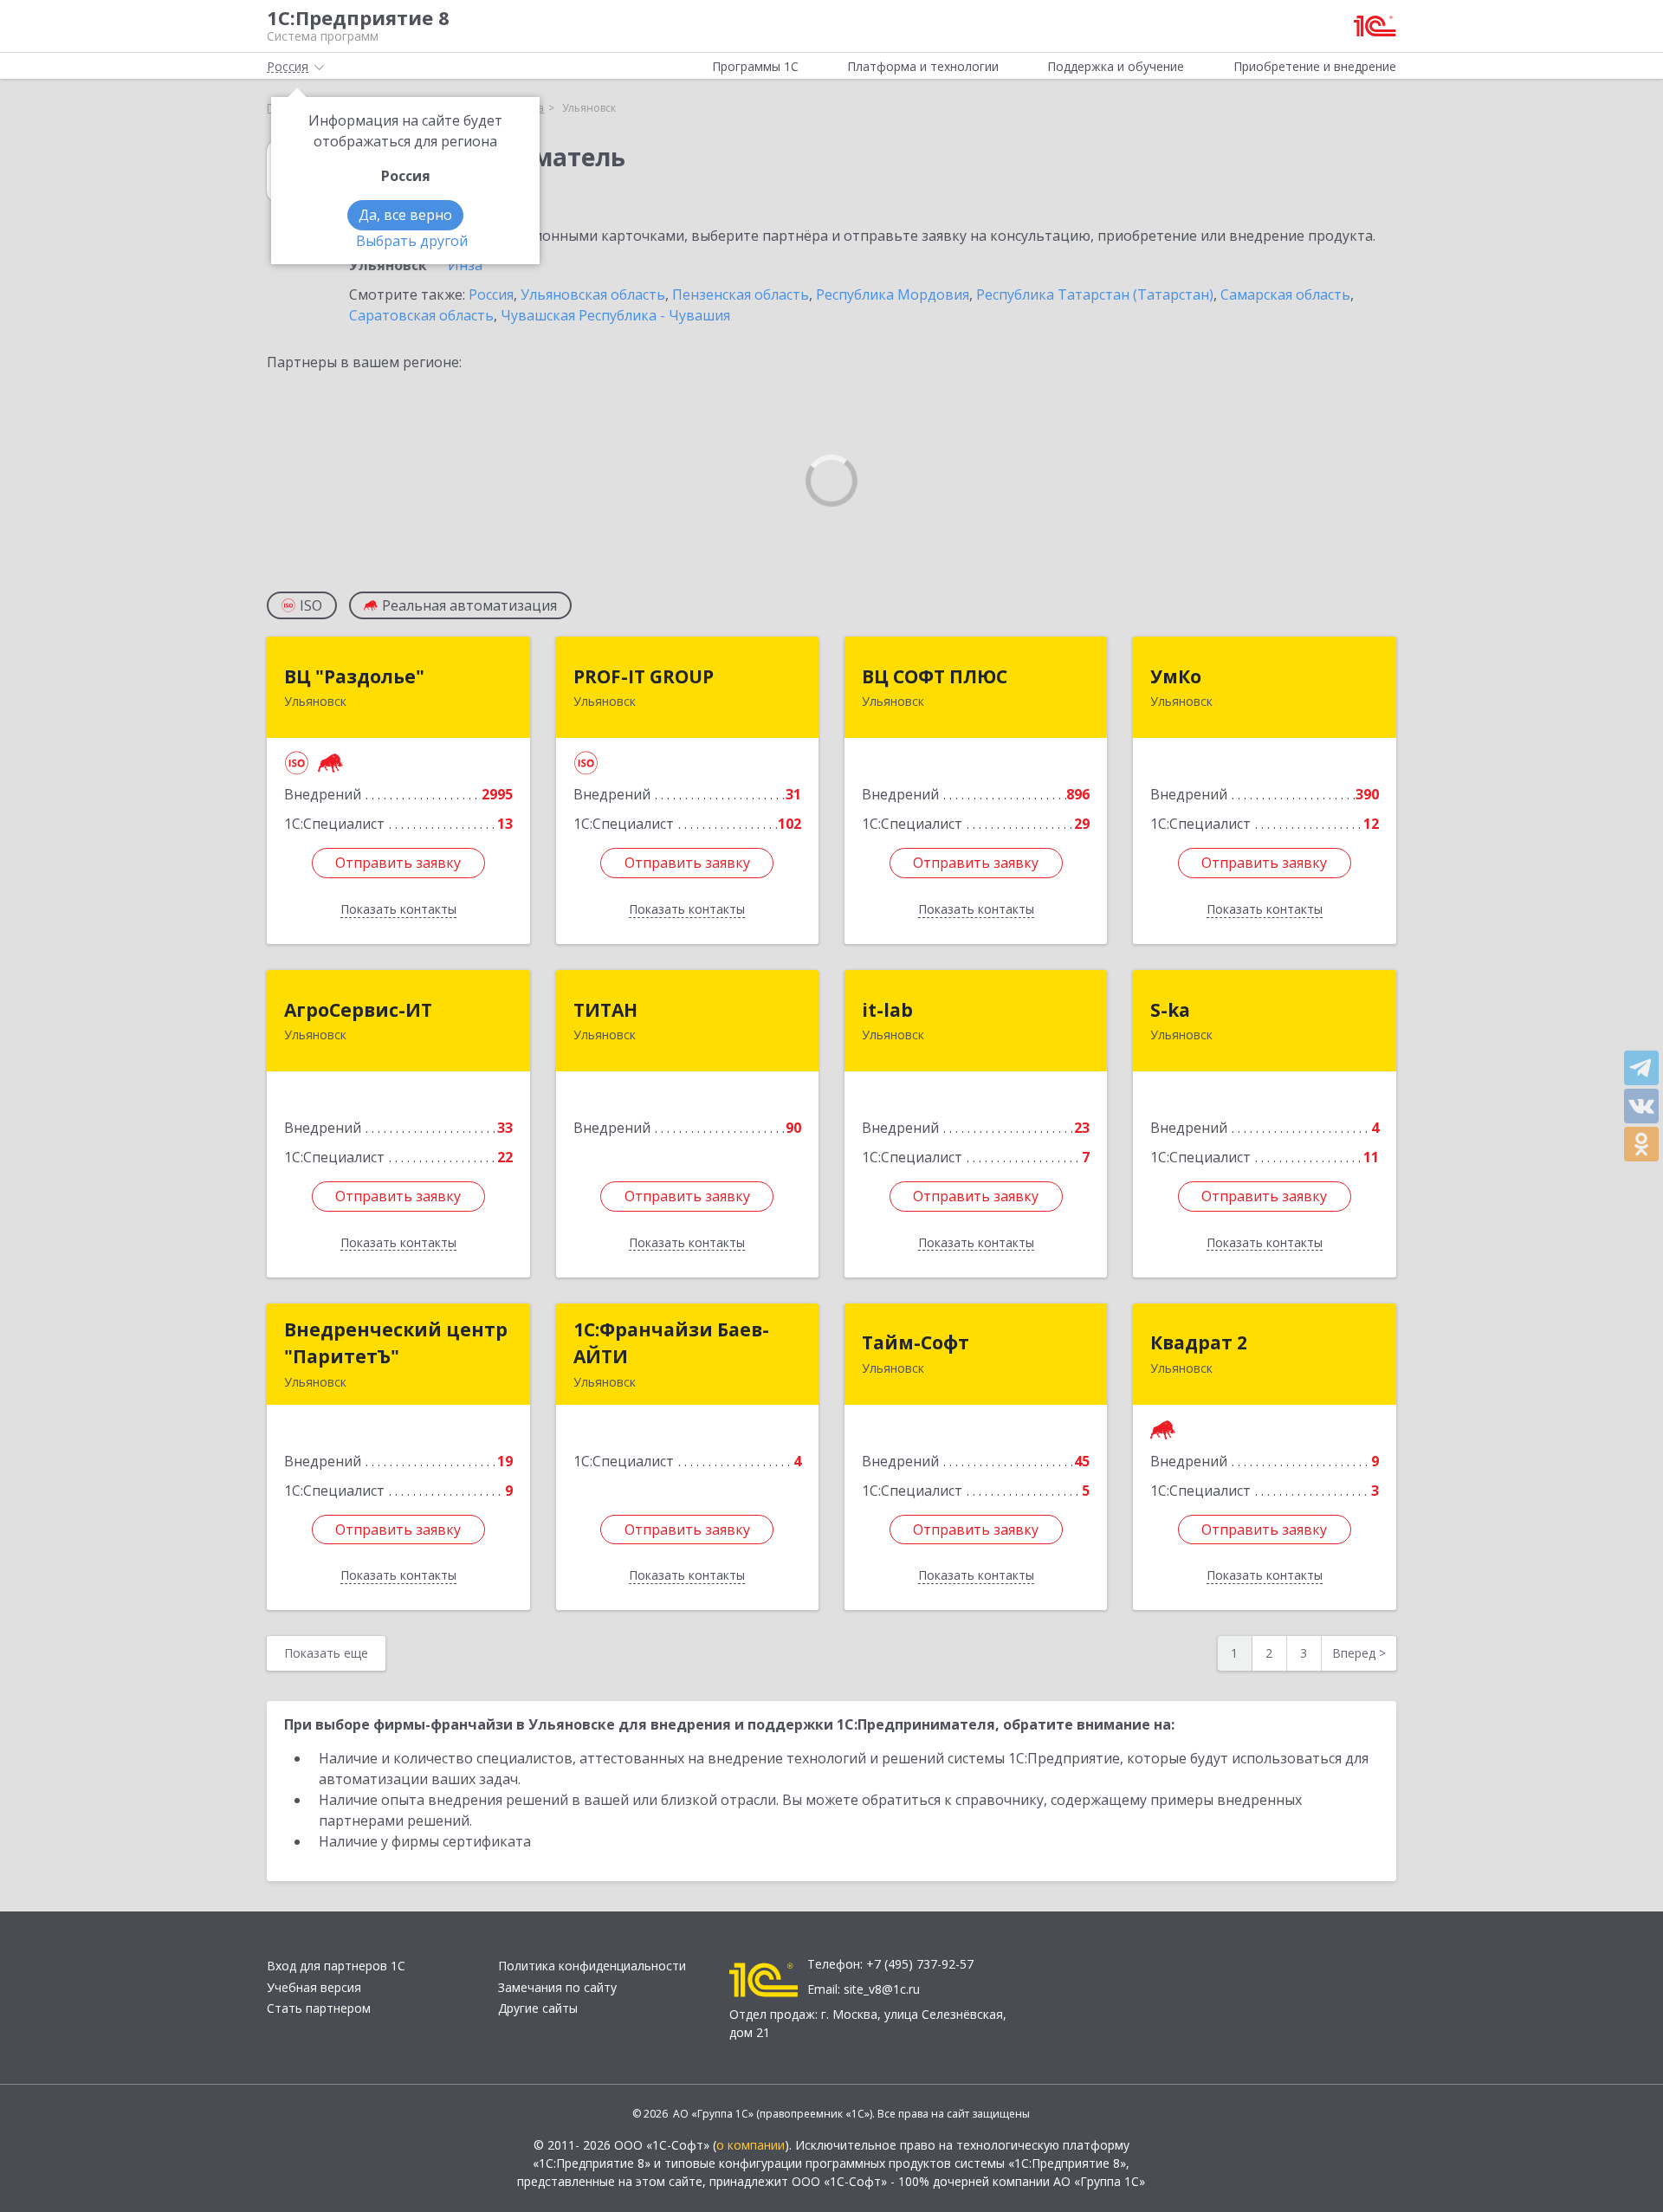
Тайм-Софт (916, 1342)
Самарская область (1285, 294)
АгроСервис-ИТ (358, 1010)
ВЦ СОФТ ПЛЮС (935, 676)
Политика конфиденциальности (592, 1966)
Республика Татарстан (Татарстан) (1095, 294)
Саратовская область (421, 315)
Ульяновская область (593, 294)
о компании (751, 2145)
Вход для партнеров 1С (336, 1966)
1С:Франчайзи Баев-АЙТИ (671, 1343)
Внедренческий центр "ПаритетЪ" (396, 1343)
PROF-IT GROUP (644, 676)
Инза (465, 265)
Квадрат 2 (1199, 1342)
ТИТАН (605, 1010)
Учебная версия (314, 1987)
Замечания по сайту (557, 1987)
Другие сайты (538, 2008)
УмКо (1176, 676)
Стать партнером (319, 2008)
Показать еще (326, 1653)
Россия (491, 294)
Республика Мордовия (893, 294)
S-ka (1170, 1010)
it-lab (887, 1010)
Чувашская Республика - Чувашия (615, 315)
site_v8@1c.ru (882, 1989)
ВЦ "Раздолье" (354, 676)
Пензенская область (741, 294)
